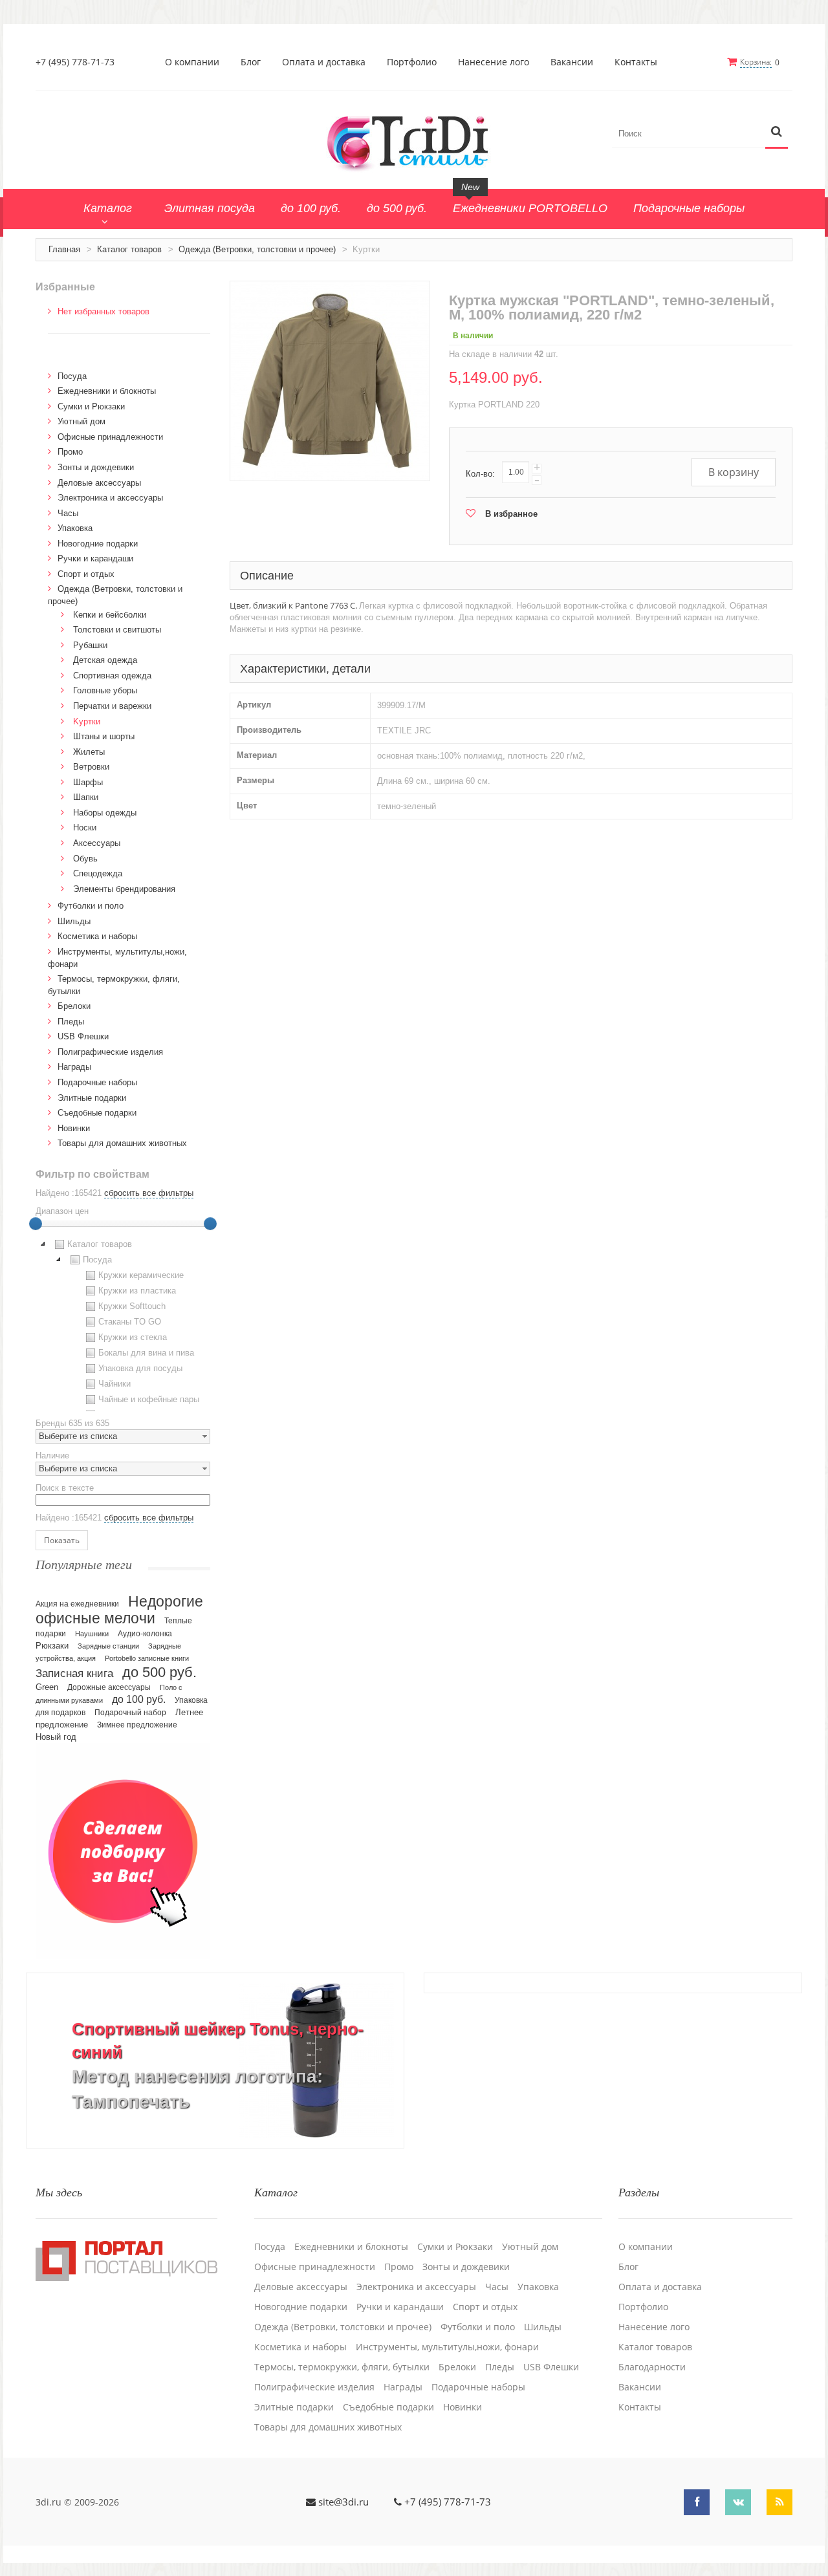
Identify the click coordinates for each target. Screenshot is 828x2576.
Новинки (74, 1128)
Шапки (86, 797)
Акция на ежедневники (77, 1604)
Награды (74, 1067)
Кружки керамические (141, 1275)
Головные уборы (105, 690)
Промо (70, 452)
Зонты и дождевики (96, 467)
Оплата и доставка (324, 62)
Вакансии (572, 62)
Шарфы (88, 782)
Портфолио (412, 62)
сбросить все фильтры (149, 1193)
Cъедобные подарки (97, 1113)
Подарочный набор (130, 1713)
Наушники (92, 1634)
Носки (85, 828)
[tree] (123, 1324)
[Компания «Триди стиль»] (414, 141)
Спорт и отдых (86, 574)
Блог (251, 62)
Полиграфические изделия (110, 1052)
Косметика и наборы (97, 936)
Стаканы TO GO (130, 1322)
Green (47, 1687)
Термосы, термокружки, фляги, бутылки (342, 2367)
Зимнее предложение (137, 1725)
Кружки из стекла (133, 1337)
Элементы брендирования (124, 889)
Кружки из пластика (137, 1291)
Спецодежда (98, 873)
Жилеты (89, 752)
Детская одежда (105, 660)
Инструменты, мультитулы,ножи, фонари (447, 2347)
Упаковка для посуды (140, 1368)
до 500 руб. (159, 1672)
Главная (64, 249)
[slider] (36, 1224)
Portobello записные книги (147, 1658)
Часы (68, 513)
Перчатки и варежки (112, 706)
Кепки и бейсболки (110, 615)
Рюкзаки (52, 1646)
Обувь (85, 859)
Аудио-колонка (145, 1634)
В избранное (511, 514)
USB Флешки (83, 1036)
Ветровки (91, 767)
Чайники (114, 1384)
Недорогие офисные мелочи (119, 1610)
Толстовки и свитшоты (117, 630)
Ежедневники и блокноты (107, 391)
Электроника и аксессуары (110, 498)
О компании (192, 62)
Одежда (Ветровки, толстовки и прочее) (257, 249)
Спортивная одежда (112, 676)
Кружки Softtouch (132, 1306)
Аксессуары (97, 843)
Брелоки (74, 1006)
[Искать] (777, 132)
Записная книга (74, 1673)
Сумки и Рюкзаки (91, 406)
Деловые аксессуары (99, 483)
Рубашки (90, 645)
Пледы (71, 1022)
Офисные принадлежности (110, 437)
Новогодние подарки (98, 544)
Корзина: (756, 62)
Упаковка (75, 528)
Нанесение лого (494, 62)
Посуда (72, 376)
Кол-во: (480, 474)
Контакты (636, 62)
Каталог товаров (129, 249)
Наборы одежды (105, 813)
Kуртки (87, 721)
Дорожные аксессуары (109, 1687)
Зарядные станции (108, 1646)
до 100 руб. (139, 1699)
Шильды (74, 921)
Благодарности (652, 2367)
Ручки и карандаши (95, 558)
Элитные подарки (92, 1098)
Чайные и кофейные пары (149, 1399)
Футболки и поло (91, 906)
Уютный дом (82, 421)
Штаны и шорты (104, 736)
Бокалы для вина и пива (146, 1353)
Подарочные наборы (97, 1082)
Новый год (56, 1737)
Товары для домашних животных (122, 1143)
